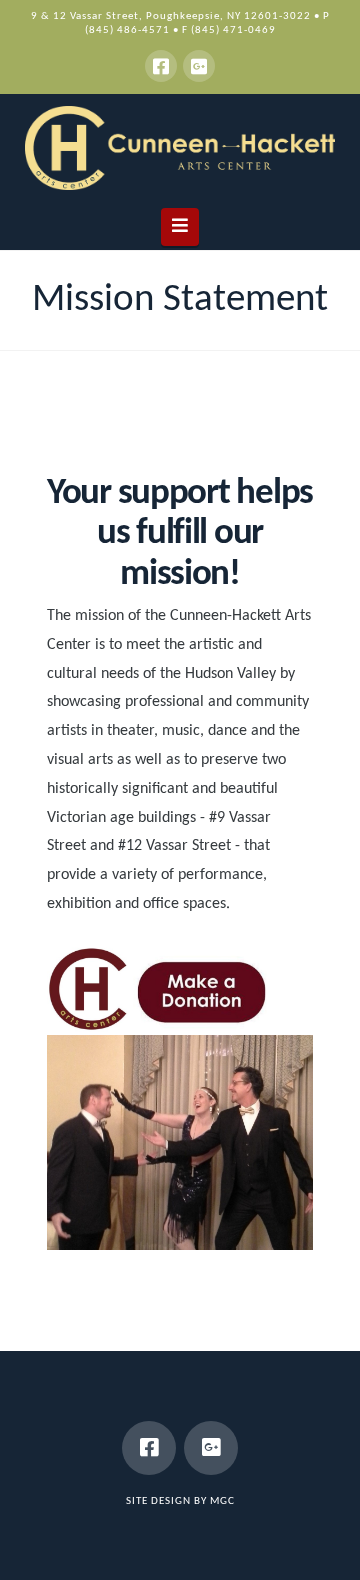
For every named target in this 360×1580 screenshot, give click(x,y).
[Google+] (199, 66)
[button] (180, 226)
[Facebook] (161, 66)
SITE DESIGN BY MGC (180, 1501)
